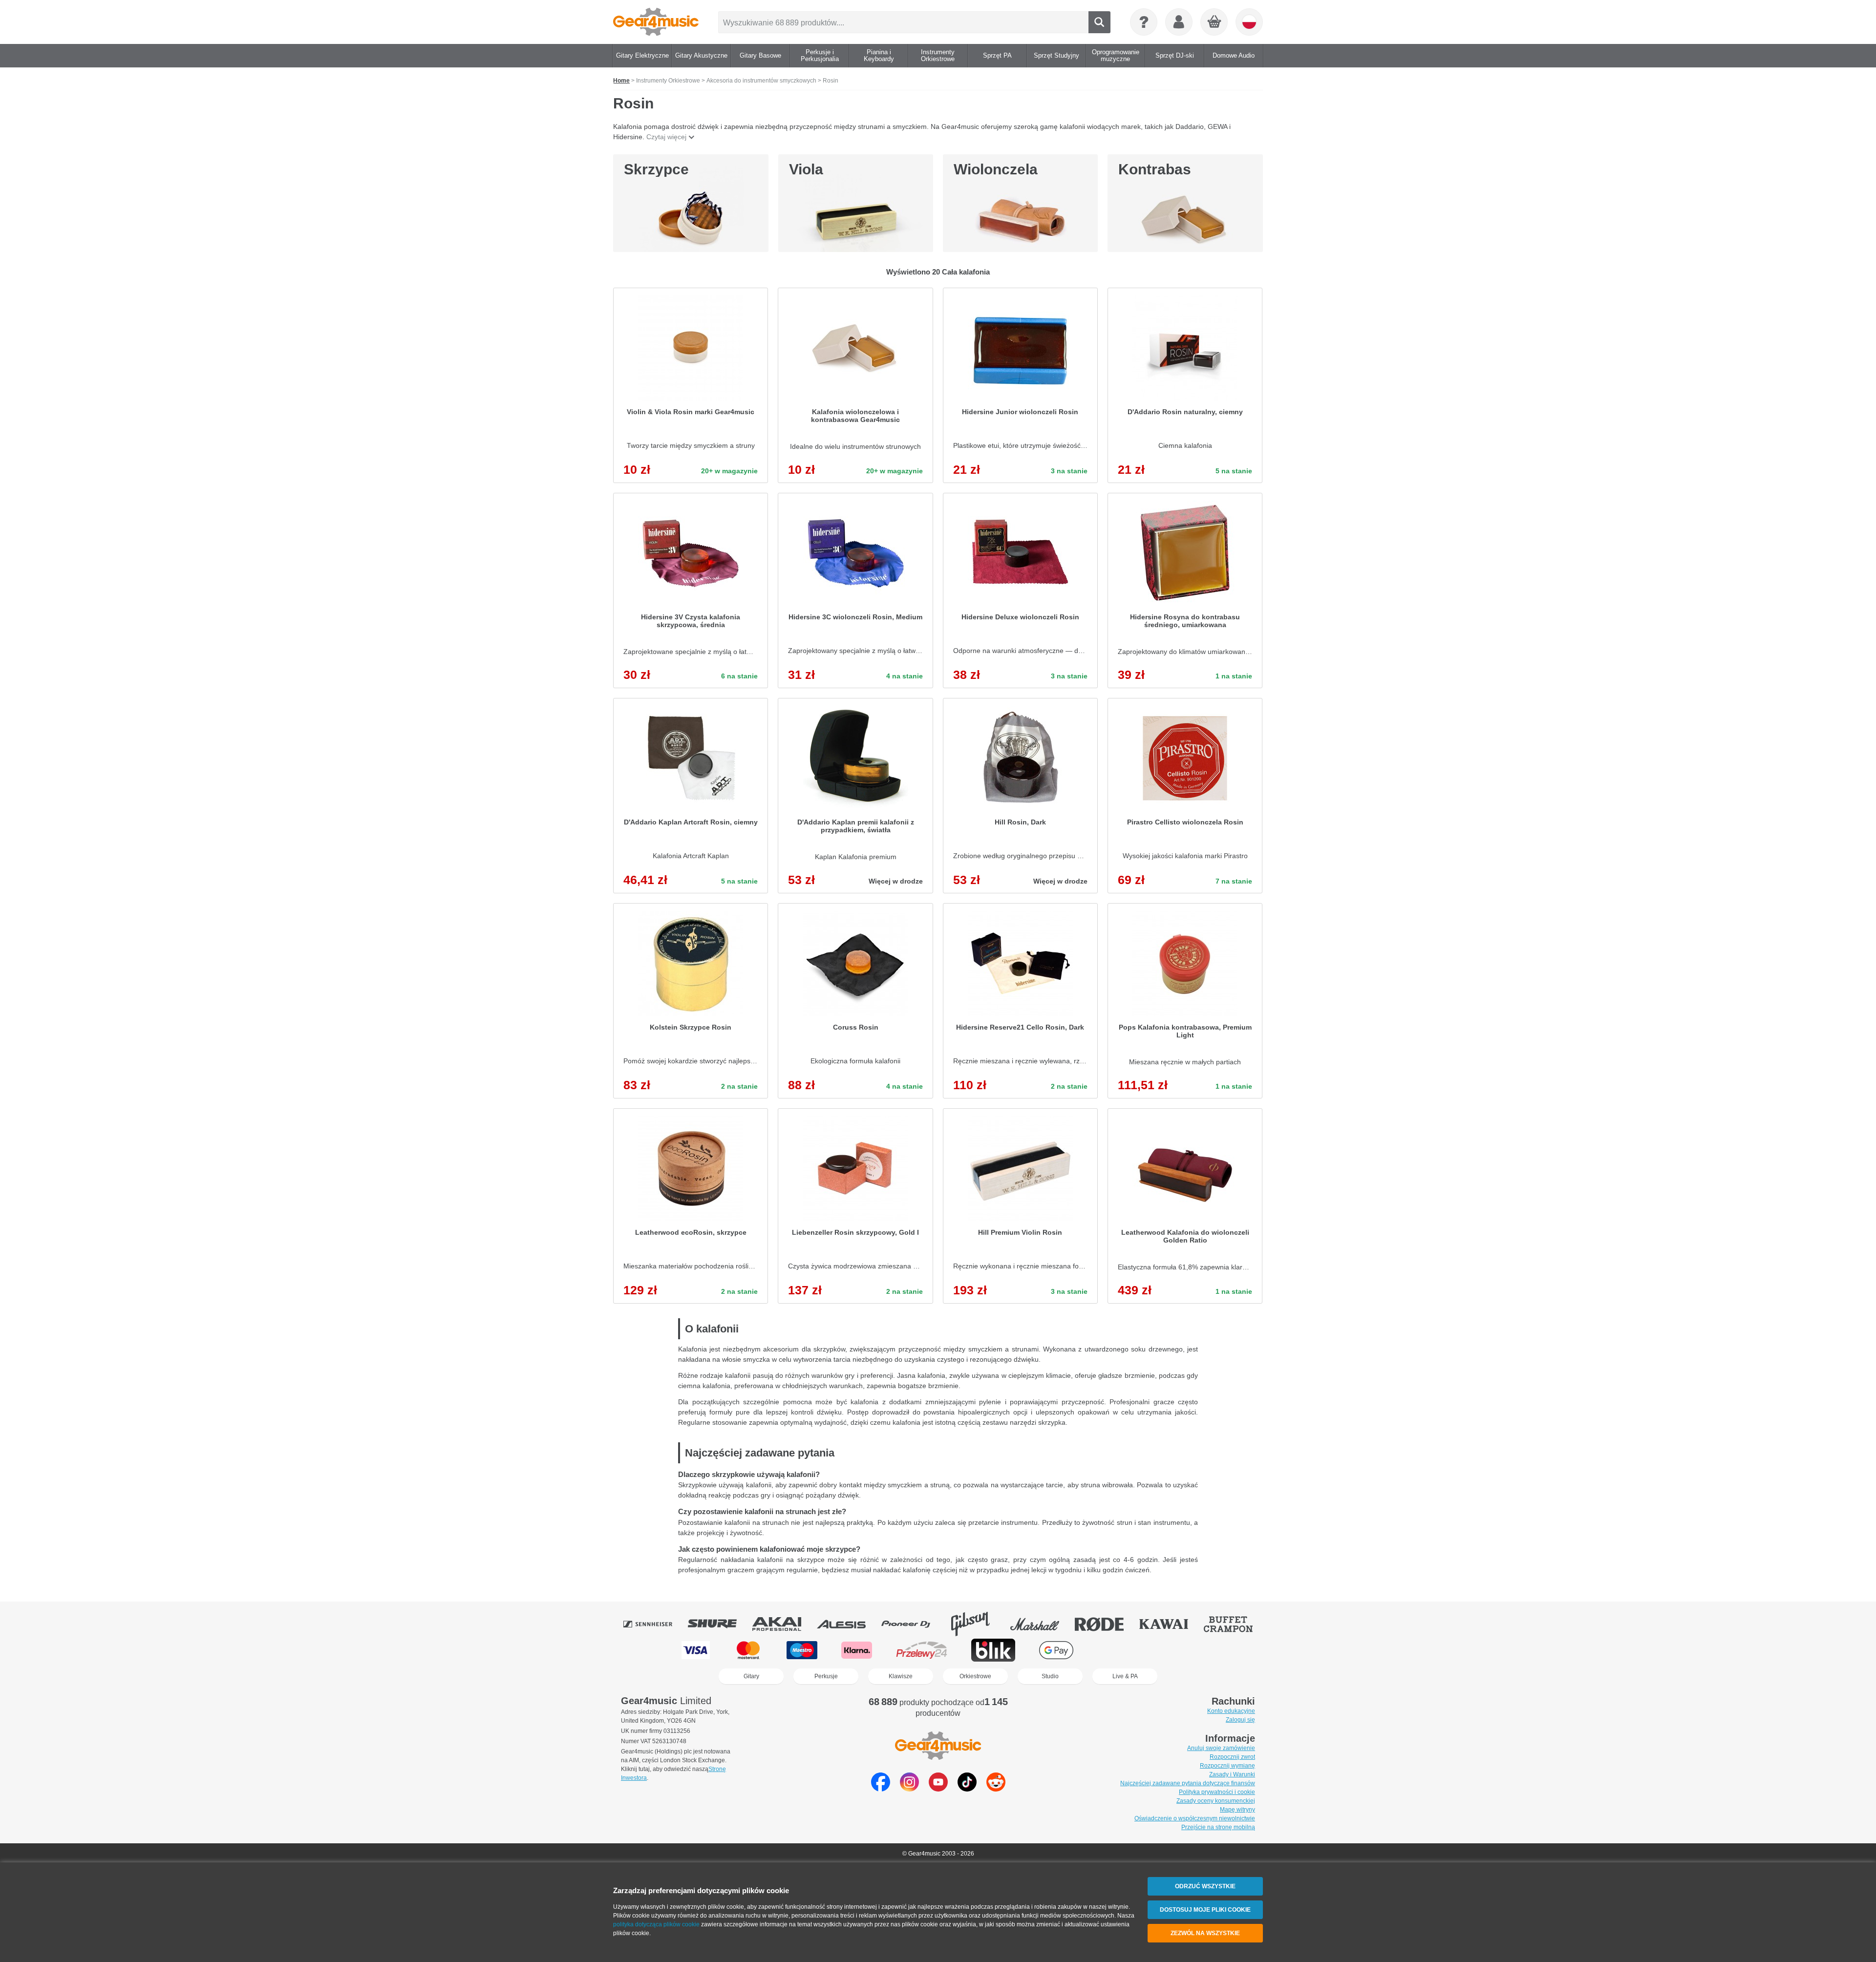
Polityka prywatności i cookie (1217, 1792)
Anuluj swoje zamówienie (1221, 1748)
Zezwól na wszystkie (1205, 1933)
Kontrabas (1155, 169)
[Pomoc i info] (1144, 22)
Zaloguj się (1240, 1720)
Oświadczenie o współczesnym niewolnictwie (1195, 1818)
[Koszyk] (1215, 22)
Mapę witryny (1237, 1810)
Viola (806, 169)
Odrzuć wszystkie (1205, 1886)
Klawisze (901, 1676)
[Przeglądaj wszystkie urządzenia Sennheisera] (655, 1624)
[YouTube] (938, 1789)
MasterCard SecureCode (1118, 1650)
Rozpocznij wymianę (1227, 1766)
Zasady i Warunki (1232, 1774)
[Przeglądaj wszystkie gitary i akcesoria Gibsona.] (977, 1624)
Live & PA (1125, 1676)
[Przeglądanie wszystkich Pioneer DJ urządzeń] (913, 1624)
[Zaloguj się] (1179, 22)
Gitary (751, 1676)
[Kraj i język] (1249, 22)
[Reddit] (996, 1789)
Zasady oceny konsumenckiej (1216, 1801)
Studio (1050, 1676)
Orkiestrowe (975, 1676)
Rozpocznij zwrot (1232, 1757)
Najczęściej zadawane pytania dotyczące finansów (1188, 1783)
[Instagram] (909, 1789)
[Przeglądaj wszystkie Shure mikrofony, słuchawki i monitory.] (719, 1624)
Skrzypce (656, 169)
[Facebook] (881, 1789)
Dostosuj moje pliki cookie (1205, 1910)
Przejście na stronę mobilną (1218, 1827)
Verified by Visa (1178, 1650)
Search (1099, 22)
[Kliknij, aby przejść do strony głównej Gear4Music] (656, 22)
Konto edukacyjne (1231, 1711)
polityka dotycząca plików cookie (656, 1924)
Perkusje (826, 1676)
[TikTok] (967, 1789)
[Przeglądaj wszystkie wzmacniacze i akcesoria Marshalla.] (1042, 1624)
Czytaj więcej (666, 137)
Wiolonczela (996, 169)
